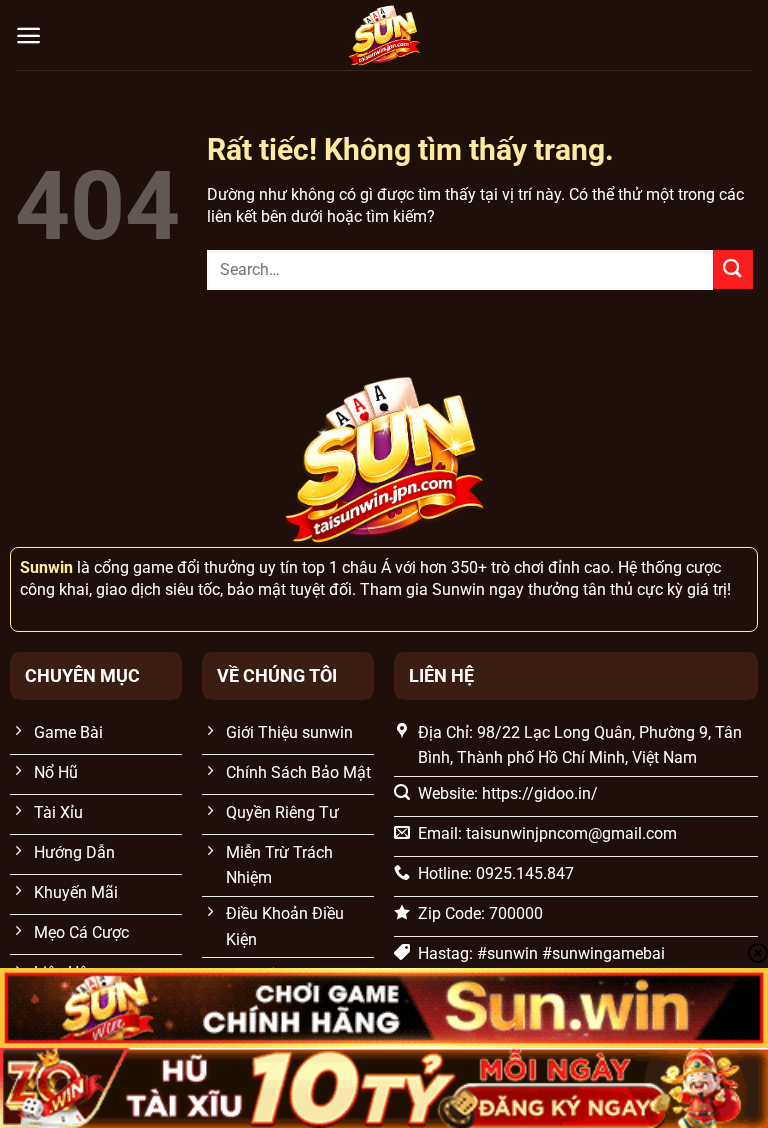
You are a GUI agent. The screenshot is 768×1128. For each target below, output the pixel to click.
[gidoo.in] (384, 35)
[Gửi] (733, 269)
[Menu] (28, 35)
